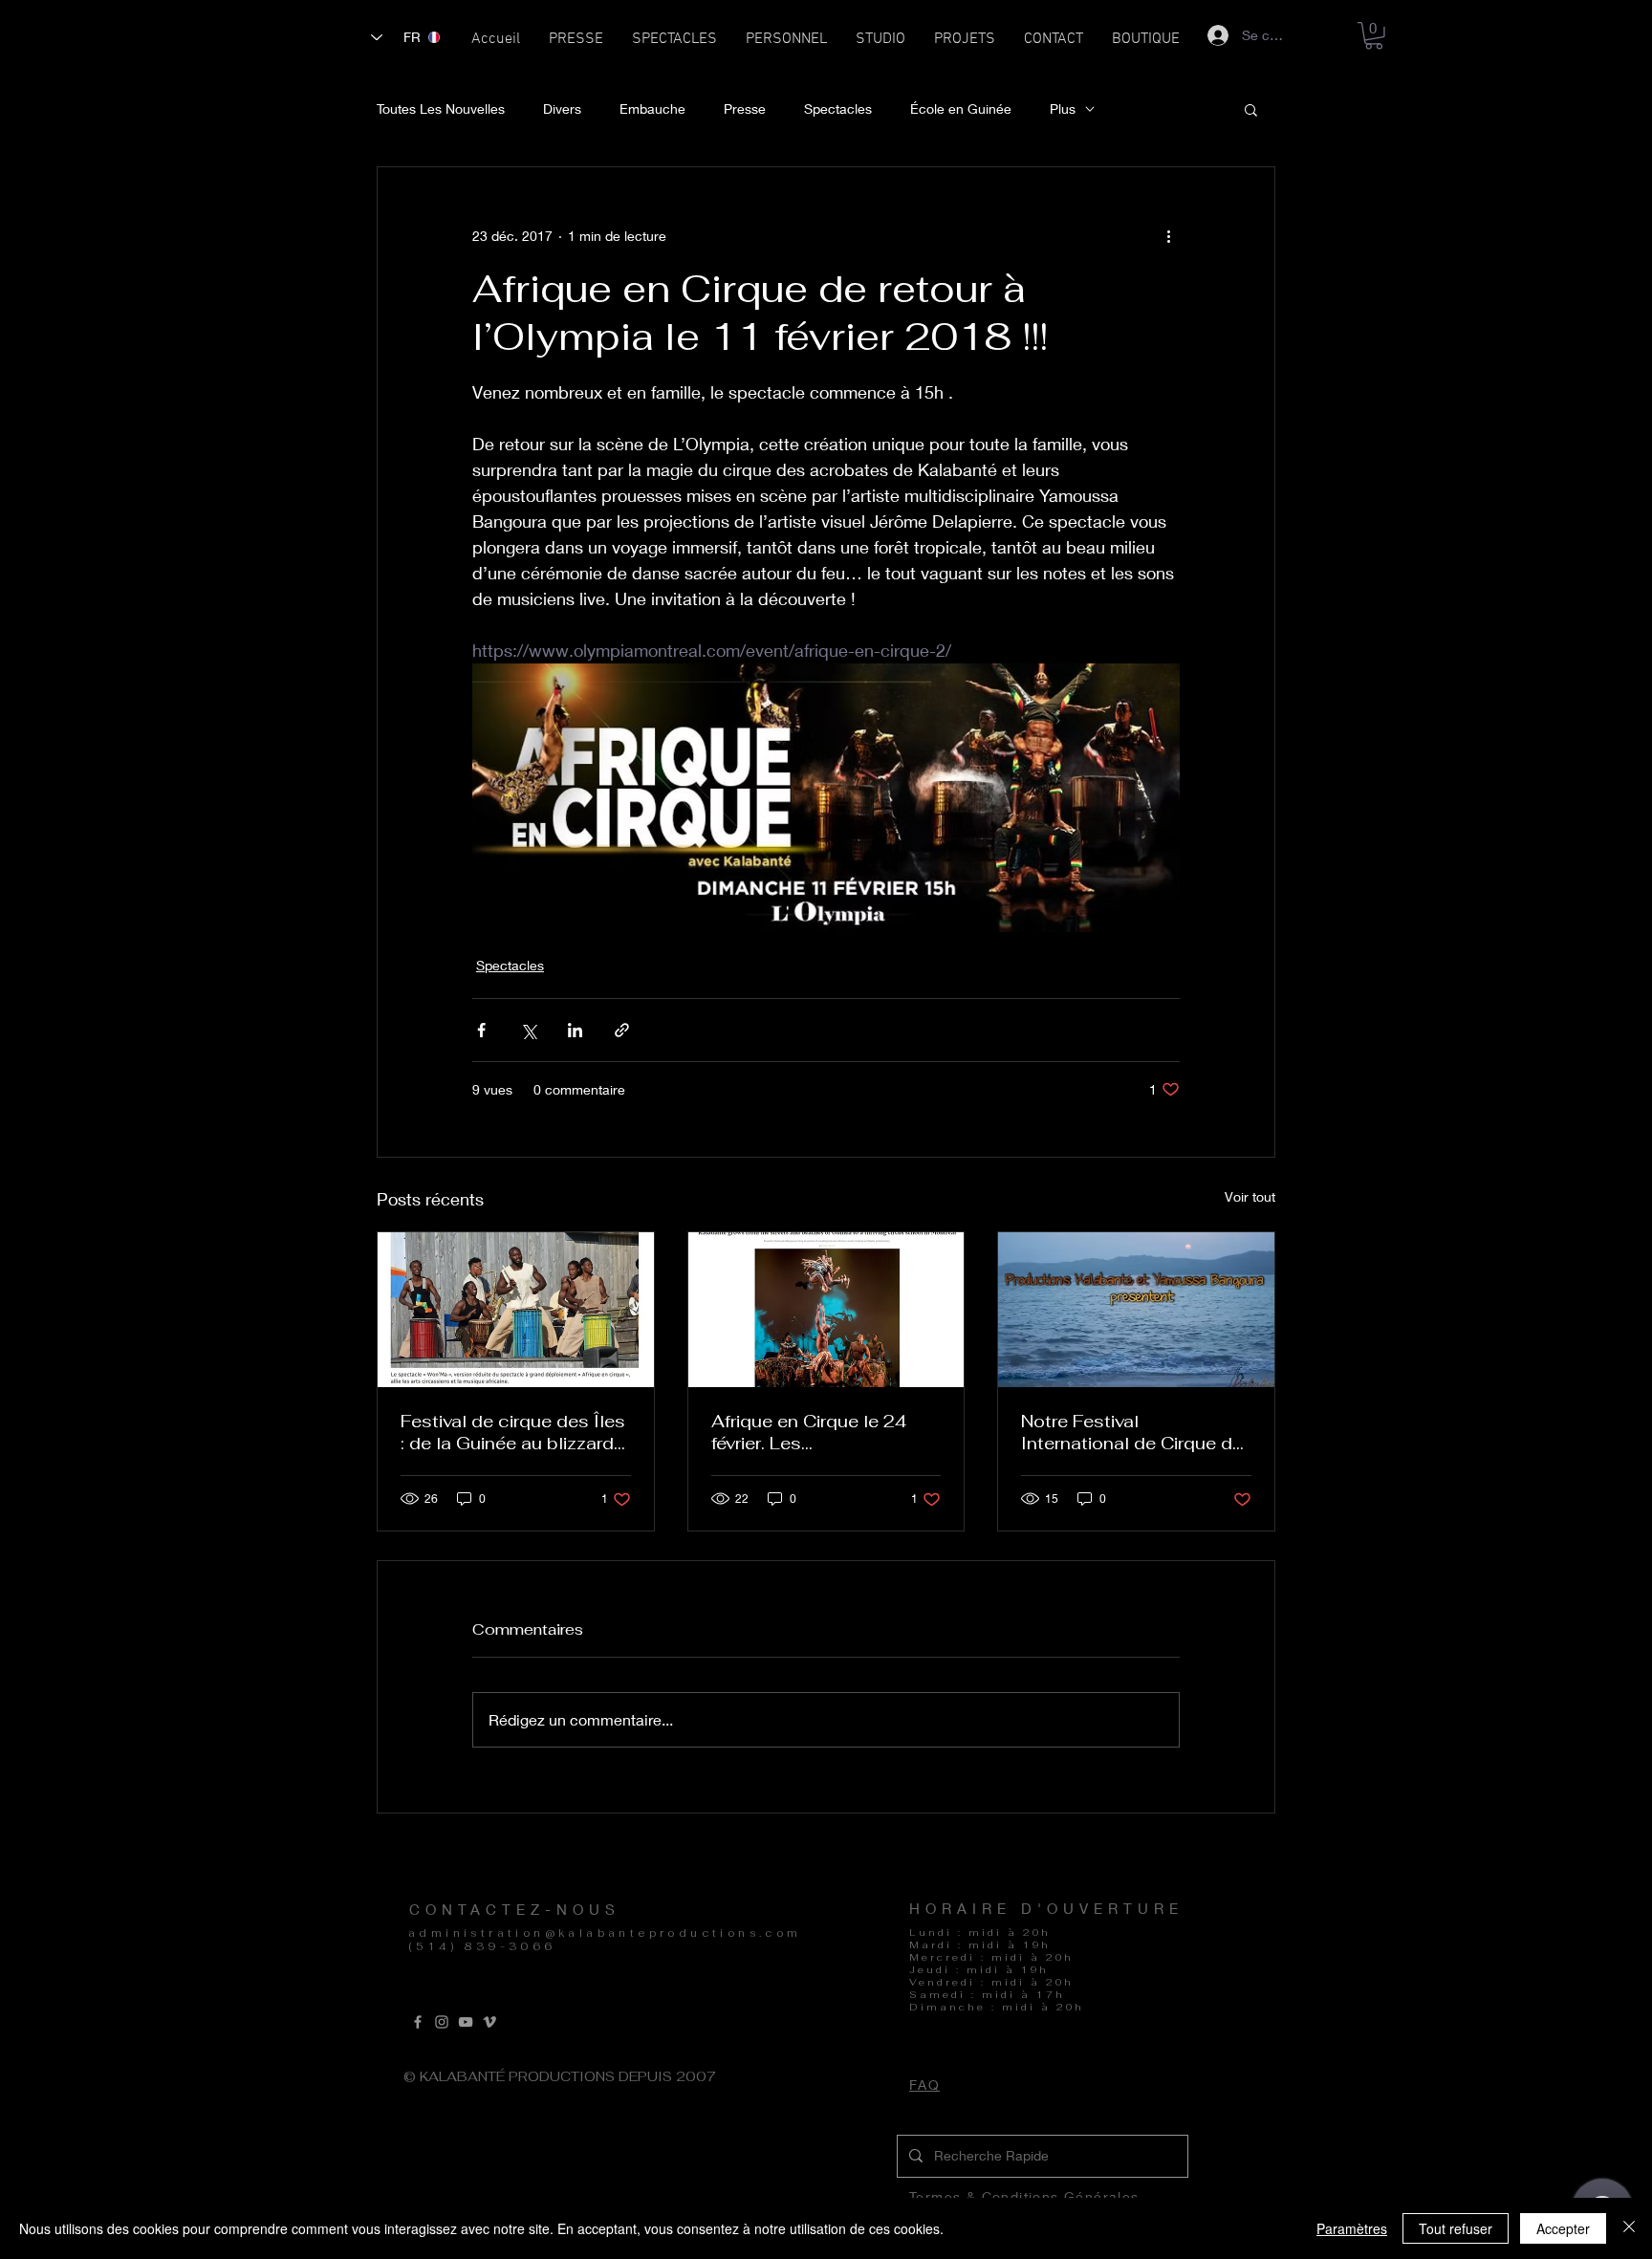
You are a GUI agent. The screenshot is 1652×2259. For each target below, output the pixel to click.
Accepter (1563, 2228)
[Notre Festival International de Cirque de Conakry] (1136, 1310)
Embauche (652, 109)
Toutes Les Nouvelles (441, 109)
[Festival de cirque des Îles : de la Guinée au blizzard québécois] (516, 1310)
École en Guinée (961, 109)
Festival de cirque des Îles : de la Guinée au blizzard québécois (513, 1432)
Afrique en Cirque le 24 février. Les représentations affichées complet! (822, 1432)
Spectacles (838, 109)
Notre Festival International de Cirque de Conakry (1132, 1432)
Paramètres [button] (1352, 2228)
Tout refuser (1456, 2228)
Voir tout (1250, 1196)
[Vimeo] (489, 2022)
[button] (674, 45)
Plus (1063, 109)
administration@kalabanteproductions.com (605, 1933)
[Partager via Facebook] (481, 1030)
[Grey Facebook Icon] (418, 2022)
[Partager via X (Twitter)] (528, 1030)
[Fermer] (1629, 2228)
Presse (745, 109)
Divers (562, 109)
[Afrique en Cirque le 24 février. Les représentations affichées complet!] (826, 1310)
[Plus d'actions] (1168, 236)
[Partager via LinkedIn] (575, 1030)
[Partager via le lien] (622, 1030)
